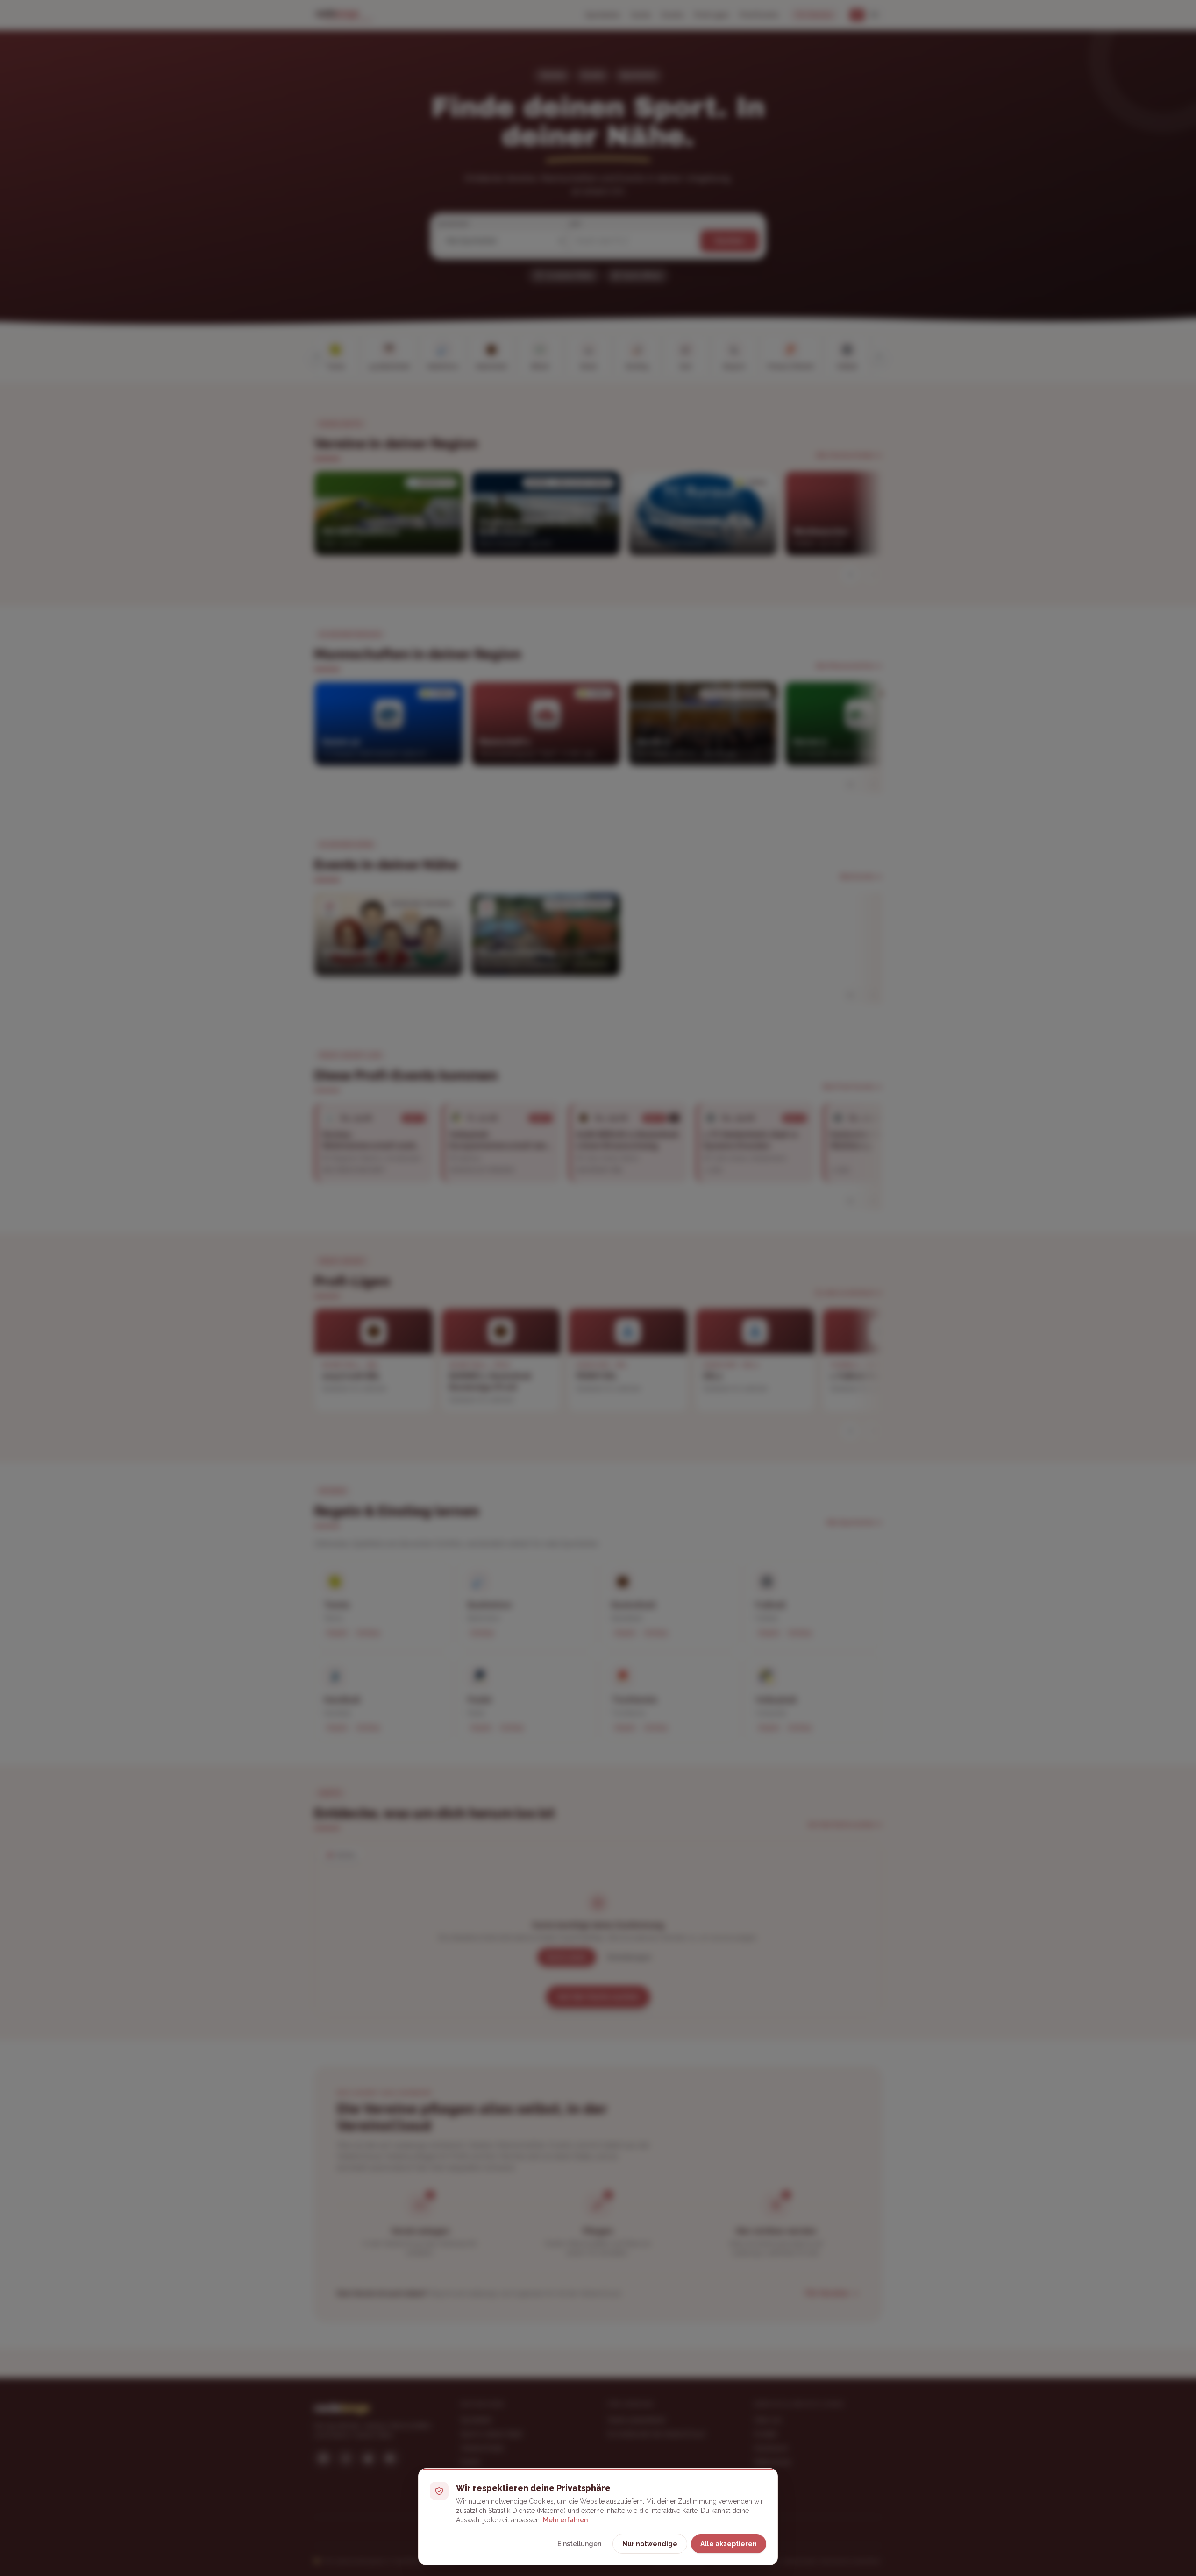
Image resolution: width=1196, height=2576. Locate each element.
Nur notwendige (650, 2544)
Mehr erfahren (565, 2520)
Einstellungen (579, 2544)
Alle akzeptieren (729, 2544)
